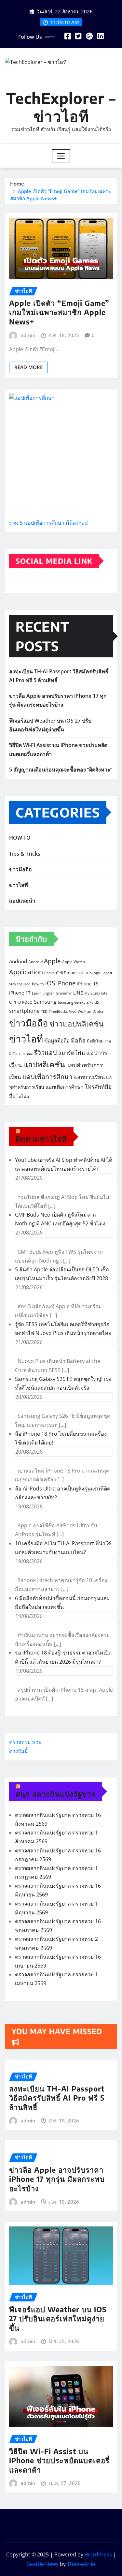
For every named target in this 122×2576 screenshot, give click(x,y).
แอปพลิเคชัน (44, 1064)
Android (35, 962)
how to (38, 984)
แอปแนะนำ (22, 901)
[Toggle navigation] (61, 156)
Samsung (45, 1002)
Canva (49, 973)
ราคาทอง (26, 1054)
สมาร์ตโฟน (72, 1053)
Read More (28, 367)
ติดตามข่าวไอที (41, 1139)
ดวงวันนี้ (19, 1751)
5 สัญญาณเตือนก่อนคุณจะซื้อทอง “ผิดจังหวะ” (61, 770)
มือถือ (78, 1040)
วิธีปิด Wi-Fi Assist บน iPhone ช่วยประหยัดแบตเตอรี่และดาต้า (59, 2460)
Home (17, 184)
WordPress (98, 2554)
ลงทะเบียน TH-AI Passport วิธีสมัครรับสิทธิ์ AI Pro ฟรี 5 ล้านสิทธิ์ (57, 2098)
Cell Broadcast (70, 973)
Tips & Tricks (25, 854)
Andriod (18, 961)
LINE (78, 993)
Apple (52, 961)
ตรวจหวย (20, 1742)
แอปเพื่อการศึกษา (47, 1077)
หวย (37, 1742)
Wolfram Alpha (90, 1011)
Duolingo (92, 973)
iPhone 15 (88, 984)
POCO (27, 1002)
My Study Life (96, 993)
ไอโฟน (23, 1096)
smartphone (24, 1011)
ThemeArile (81, 2564)
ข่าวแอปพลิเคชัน (76, 1024)
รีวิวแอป (45, 1052)
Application (26, 972)
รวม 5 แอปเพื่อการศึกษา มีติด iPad (48, 523)
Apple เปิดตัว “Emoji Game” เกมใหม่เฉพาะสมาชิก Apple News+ (59, 312)
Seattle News (43, 2564)
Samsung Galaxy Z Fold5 (78, 1002)
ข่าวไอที (19, 885)
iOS (50, 983)
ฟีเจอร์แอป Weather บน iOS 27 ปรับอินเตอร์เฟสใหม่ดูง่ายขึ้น (58, 2319)
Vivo (73, 1011)
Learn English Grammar (52, 993)
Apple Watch (74, 962)
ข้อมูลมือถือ (57, 1041)
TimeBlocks (58, 1011)
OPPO (15, 1002)
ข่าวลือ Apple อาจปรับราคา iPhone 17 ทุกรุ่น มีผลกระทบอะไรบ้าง (57, 2179)
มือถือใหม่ (95, 1041)
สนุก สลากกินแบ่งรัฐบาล (56, 1794)
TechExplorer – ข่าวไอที (61, 107)
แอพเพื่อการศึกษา (65, 1087)
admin (28, 335)
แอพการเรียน (89, 1077)
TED (44, 1011)
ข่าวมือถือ (20, 869)
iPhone (66, 983)
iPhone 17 (20, 993)
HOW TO (20, 838)
